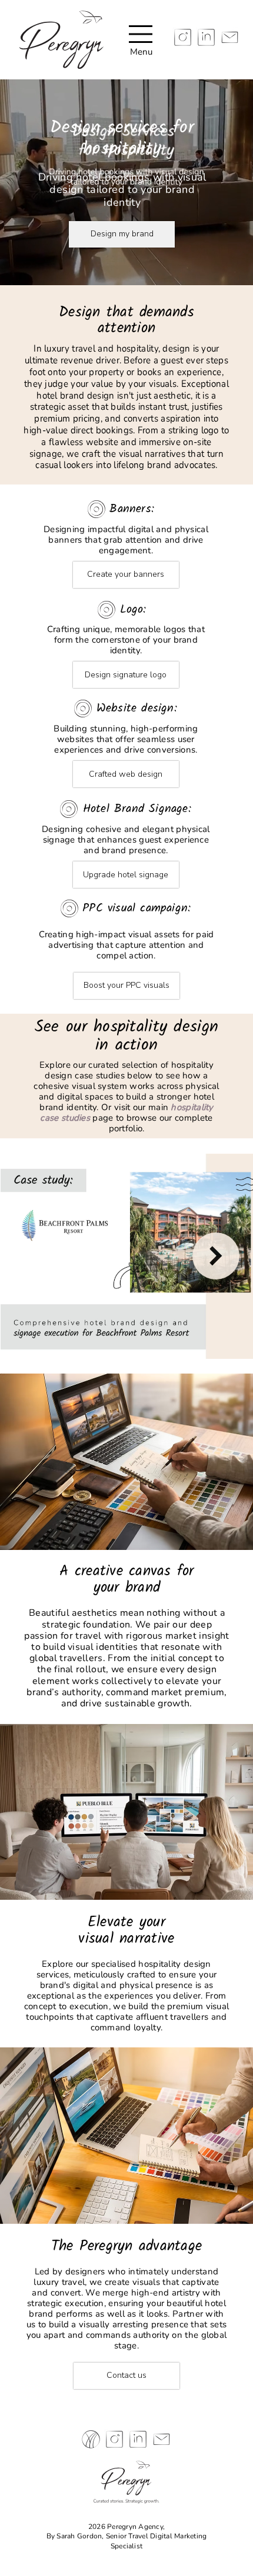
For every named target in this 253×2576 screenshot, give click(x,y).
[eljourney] (91, 2439)
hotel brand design (75, 395)
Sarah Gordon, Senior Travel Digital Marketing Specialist (132, 2541)
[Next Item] (216, 1256)
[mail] (230, 37)
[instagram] (183, 37)
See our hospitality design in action (126, 1036)
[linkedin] (206, 37)
